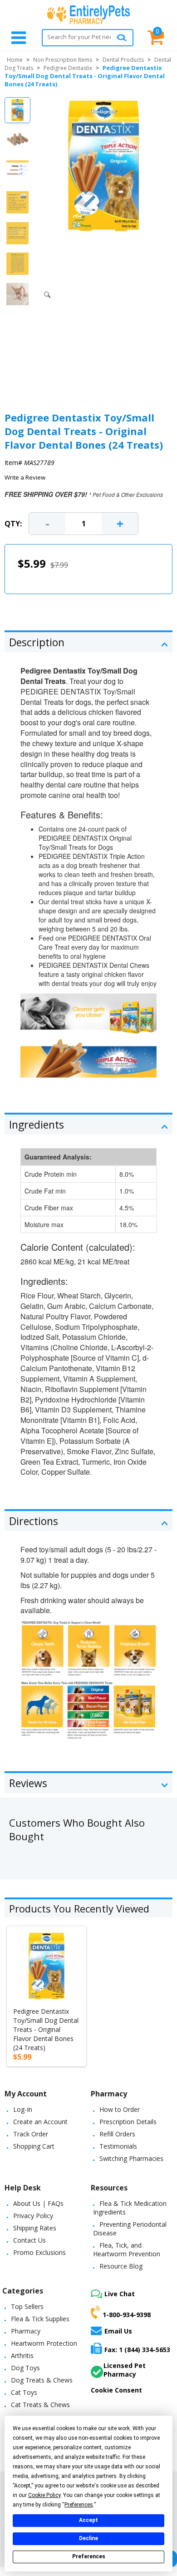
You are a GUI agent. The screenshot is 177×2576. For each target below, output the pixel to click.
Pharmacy (26, 2331)
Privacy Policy (33, 2216)
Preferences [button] (79, 2505)
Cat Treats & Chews (40, 2405)
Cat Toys (24, 2392)
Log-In (23, 2109)
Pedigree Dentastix (68, 68)
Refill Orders (117, 2134)
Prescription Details (128, 2122)
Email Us (118, 2331)
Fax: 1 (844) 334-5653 (137, 2350)
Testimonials (118, 2146)
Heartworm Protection (44, 2343)
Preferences (89, 2556)
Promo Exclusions (39, 2252)
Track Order (31, 2134)
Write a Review (25, 477)
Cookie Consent (116, 2390)
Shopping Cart (34, 2146)
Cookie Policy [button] (44, 2495)
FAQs (56, 2203)
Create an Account (40, 2122)
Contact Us (29, 2240)
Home (15, 60)
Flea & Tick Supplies (40, 2319)
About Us (27, 2203)
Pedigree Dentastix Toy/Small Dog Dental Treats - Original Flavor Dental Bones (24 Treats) (46, 2029)
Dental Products (123, 60)
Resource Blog (121, 2266)
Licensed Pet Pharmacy (125, 2370)
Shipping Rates (35, 2228)
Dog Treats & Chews (42, 2380)
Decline (88, 2538)
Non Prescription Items (63, 60)
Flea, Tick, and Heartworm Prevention (127, 2249)
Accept (88, 2520)
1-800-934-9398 (127, 2315)
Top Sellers (27, 2306)
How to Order (120, 2109)
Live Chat (120, 2294)
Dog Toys (25, 2368)
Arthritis (22, 2356)
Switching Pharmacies (131, 2158)
